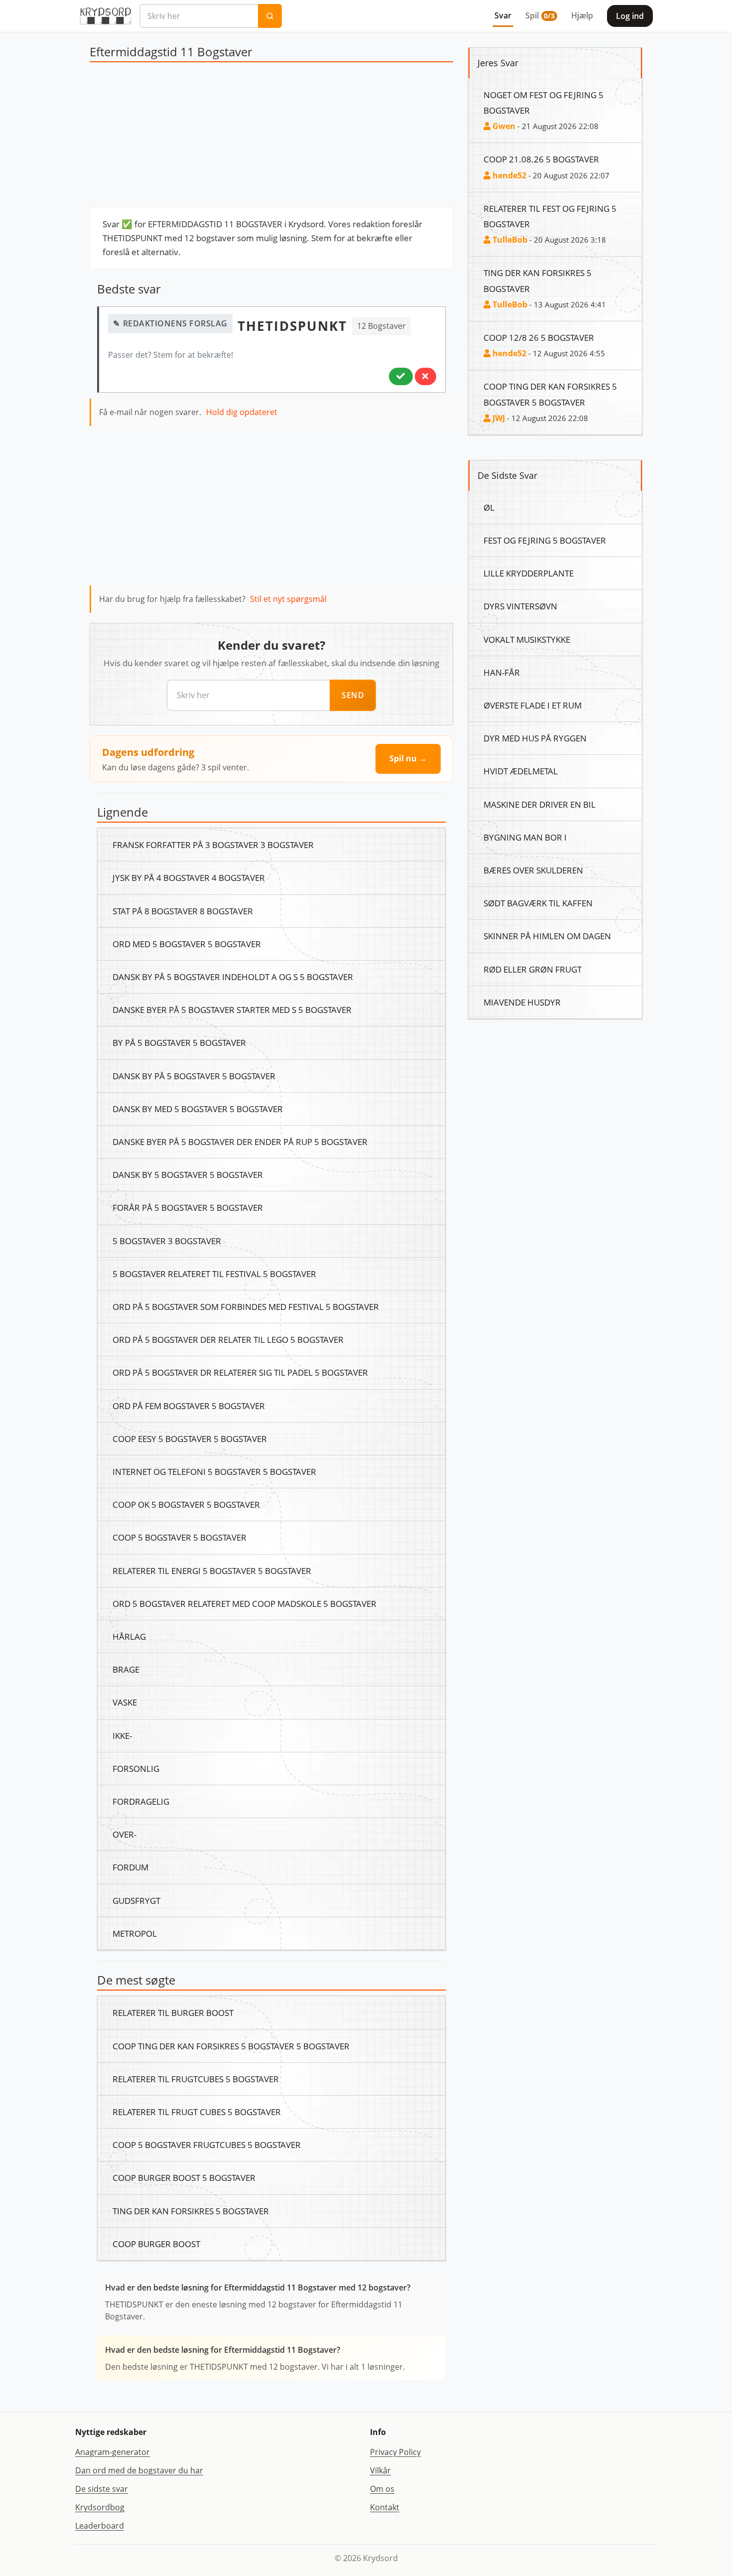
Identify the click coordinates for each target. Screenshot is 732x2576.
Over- (124, 1834)
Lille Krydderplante (529, 573)
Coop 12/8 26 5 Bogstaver (539, 337)
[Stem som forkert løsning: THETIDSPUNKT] (426, 376)
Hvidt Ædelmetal (521, 771)
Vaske (125, 1702)
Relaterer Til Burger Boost (173, 2012)
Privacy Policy (395, 2452)
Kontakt (385, 2507)
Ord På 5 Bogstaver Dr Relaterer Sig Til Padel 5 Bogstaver (240, 1372)
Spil (540, 15)
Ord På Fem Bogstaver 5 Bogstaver (189, 1406)
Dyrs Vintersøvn (520, 606)
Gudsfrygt (136, 1900)
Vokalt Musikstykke (527, 639)
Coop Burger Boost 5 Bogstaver (184, 2177)
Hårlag (129, 1636)
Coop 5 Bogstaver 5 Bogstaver (180, 1537)
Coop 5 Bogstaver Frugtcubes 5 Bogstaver (207, 2145)
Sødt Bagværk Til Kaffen (538, 903)
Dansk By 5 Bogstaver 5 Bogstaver (188, 1174)
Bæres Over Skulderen (533, 870)
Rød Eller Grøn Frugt (533, 969)
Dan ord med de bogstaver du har (139, 2470)
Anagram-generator (113, 2452)
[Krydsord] (105, 16)
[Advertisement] (271, 137)
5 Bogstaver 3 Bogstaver (167, 1241)
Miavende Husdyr (522, 1002)
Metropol (135, 1933)
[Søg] (270, 16)
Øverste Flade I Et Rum (533, 705)
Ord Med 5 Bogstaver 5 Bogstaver (187, 944)
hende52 (508, 175)
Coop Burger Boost (156, 2244)
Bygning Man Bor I (525, 837)
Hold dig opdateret (242, 412)
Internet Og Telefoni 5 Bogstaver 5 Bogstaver (214, 1471)
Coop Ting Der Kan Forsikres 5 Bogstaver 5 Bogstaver (231, 2046)
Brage (126, 1669)
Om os (382, 2489)
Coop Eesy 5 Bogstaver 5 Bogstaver (190, 1438)
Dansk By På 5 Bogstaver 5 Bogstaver (194, 1076)
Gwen (503, 126)
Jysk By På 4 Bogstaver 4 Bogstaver (189, 877)
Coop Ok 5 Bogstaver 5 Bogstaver (186, 1504)
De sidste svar (102, 2489)
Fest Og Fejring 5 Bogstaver (545, 540)
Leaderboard (100, 2526)
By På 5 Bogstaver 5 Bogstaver (179, 1042)
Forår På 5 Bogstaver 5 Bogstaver (188, 1207)
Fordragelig (141, 1801)
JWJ (498, 418)
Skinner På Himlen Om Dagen (547, 936)
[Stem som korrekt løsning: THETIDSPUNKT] (401, 376)
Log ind (630, 16)
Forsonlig (136, 1768)
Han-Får (502, 672)
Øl (489, 507)
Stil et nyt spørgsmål (288, 599)
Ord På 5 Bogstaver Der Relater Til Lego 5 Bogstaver (228, 1339)
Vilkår (380, 2470)
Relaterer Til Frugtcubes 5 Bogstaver (196, 2079)
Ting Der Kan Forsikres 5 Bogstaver (191, 2211)
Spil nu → (408, 758)
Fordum (130, 1867)
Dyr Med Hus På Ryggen (535, 738)
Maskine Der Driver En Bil (540, 804)
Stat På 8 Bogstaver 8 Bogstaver (183, 911)
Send (353, 695)
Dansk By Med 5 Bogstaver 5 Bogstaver (198, 1109)
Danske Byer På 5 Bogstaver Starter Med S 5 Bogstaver (232, 1009)
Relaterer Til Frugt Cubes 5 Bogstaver (197, 2112)
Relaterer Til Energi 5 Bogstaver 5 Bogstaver (212, 1571)
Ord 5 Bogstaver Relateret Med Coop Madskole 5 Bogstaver (244, 1603)
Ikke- (122, 1735)
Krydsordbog (100, 2507)
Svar (503, 15)
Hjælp (582, 15)
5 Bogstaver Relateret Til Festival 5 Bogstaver (214, 1274)
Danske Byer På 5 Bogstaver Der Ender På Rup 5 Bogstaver (240, 1142)
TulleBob (509, 240)
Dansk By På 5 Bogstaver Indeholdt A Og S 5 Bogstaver (233, 977)
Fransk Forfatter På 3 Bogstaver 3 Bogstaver (213, 845)
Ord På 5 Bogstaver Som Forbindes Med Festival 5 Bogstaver (246, 1306)
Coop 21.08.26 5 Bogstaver (541, 159)
